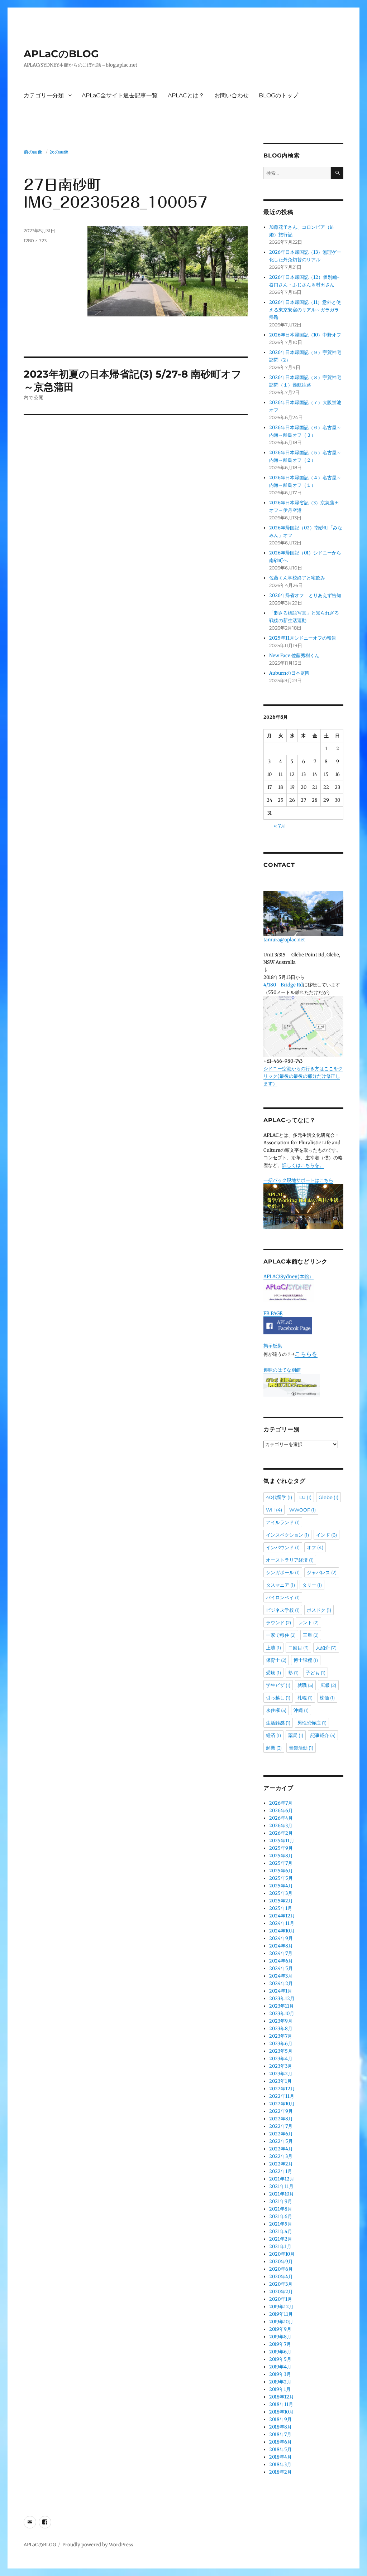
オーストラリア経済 (290, 1560)
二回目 (298, 1648)
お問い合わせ (232, 95)
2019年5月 (280, 2359)
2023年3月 (281, 2066)
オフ (315, 1547)
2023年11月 (282, 2006)
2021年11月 (281, 2186)
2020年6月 (281, 2269)
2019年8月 (280, 2337)
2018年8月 (280, 2427)
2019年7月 (280, 2344)
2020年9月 (281, 2262)
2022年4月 (281, 2149)
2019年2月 (280, 2382)
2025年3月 (281, 1893)
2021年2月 (281, 2239)
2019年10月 (281, 2322)
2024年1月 (281, 1991)
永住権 (276, 1710)
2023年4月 (281, 2059)
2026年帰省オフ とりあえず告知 (308, 595)
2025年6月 (281, 1871)
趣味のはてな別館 (282, 1370)
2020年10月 (282, 2254)
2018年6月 (280, 2442)
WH (274, 1510)
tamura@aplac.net (284, 940)
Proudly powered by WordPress (98, 2545)
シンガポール (283, 1572)
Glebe (328, 1497)
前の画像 (33, 152)
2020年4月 (281, 2277)
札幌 (305, 1698)
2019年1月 (280, 2389)
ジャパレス (322, 1572)
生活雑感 (278, 1723)
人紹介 (326, 1648)
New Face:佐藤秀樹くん (294, 656)
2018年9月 (280, 2419)
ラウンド (278, 1622)
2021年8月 (281, 2209)
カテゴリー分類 (44, 95)
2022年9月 (281, 2111)
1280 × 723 (35, 241)
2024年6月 (281, 1961)
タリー (312, 1585)
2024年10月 (282, 1931)
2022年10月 (282, 2104)
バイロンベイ (283, 1597)
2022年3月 (281, 2156)
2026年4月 (281, 1818)
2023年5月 (281, 2051)
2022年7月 (281, 2126)
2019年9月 (280, 2329)
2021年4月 (281, 2231)
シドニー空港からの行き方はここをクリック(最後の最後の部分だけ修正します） (303, 1076)
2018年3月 (280, 2465)
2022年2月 (281, 2164)
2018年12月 (282, 2397)
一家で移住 (281, 1635)
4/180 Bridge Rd (283, 985)
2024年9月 (281, 1938)
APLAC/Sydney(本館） (289, 1277)
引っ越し (278, 1698)
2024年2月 (281, 1983)
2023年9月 (281, 2021)
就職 (305, 1685)
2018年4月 (280, 2457)
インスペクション (287, 1535)
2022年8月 (281, 2119)
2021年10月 (282, 2194)
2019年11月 (281, 2314)
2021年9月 (281, 2201)
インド (327, 1535)
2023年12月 (282, 1998)
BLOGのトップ (278, 95)
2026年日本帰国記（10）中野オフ (305, 335)
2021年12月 (282, 2179)
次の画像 (59, 152)
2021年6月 (281, 2216)
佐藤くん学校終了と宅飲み (297, 578)
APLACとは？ (186, 95)
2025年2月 (281, 1901)
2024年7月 (281, 1953)
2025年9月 (281, 1848)
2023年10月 (282, 2014)
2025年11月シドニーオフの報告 (303, 638)
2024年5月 (281, 1968)
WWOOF (302, 1510)
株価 (327, 1698)
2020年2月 (281, 2292)
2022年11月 (282, 2096)
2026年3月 (281, 1826)
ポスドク (319, 1610)
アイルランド (283, 1522)
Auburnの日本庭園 (292, 673)
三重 (311, 1635)
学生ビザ (278, 1685)
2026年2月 (281, 1833)
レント (308, 1622)
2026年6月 (281, 1811)
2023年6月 (281, 2044)
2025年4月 (281, 1886)
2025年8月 (281, 1856)
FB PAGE (273, 1313)
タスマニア (280, 1585)
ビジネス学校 (283, 1610)
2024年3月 (281, 1976)
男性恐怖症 (312, 1723)
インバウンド (283, 1547)
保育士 (276, 1660)
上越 (273, 1648)
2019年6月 (280, 2352)
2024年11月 (282, 1923)
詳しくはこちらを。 (303, 1165)
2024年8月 (281, 1946)
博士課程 (306, 1660)
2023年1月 (280, 2081)
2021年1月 (280, 2247)
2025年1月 (281, 1908)
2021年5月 (281, 2224)
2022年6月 (281, 2134)
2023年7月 (281, 2036)
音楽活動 (301, 1748)
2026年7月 (281, 1803)
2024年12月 (282, 1916)
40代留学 (279, 1497)
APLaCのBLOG (61, 54)
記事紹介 (323, 1735)
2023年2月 (281, 2074)
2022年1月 (281, 2171)
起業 (274, 1748)
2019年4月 (280, 2367)
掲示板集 (273, 1346)
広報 (328, 1685)
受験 (273, 1673)
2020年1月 (281, 2299)
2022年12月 (282, 2089)
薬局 (296, 1735)
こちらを (306, 1354)
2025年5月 (281, 1878)
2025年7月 (281, 1863)
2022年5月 (281, 2141)
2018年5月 (280, 2449)
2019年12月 (281, 2307)
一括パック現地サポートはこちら (298, 1180)
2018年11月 (281, 2404)
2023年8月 (281, 2029)
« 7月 (280, 826)
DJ (305, 1497)
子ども (316, 1673)
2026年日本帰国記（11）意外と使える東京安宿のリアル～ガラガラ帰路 (305, 310)
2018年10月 (281, 2412)
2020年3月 (281, 2284)
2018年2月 (280, 2472)
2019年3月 (280, 2374)
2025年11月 (282, 1841)
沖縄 (301, 1710)
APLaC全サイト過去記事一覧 (120, 95)
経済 (273, 1735)
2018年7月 (280, 2434)
